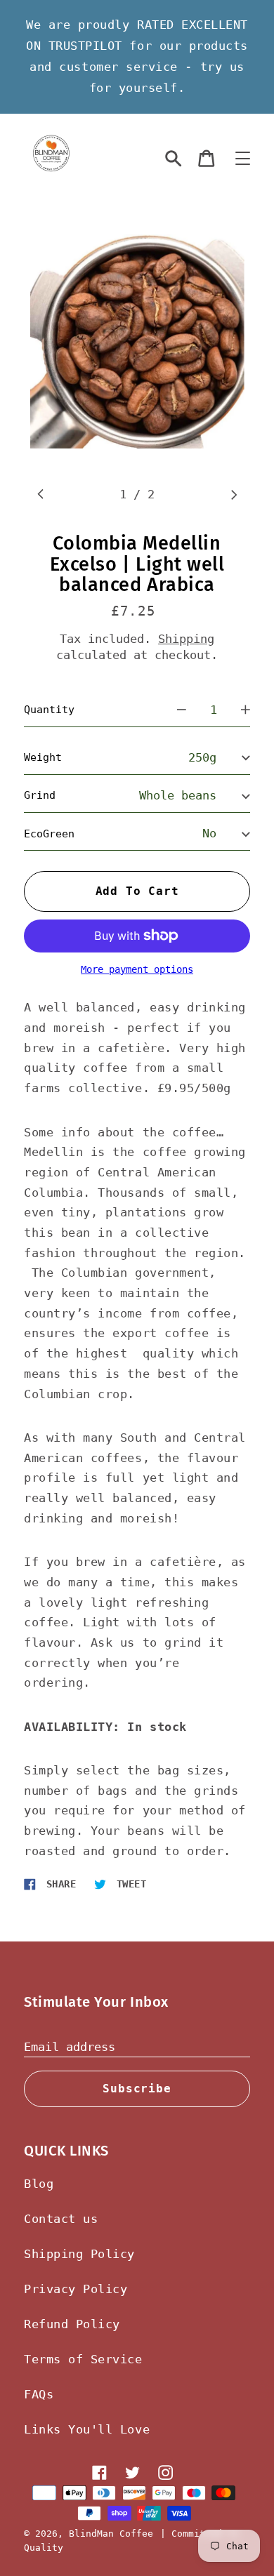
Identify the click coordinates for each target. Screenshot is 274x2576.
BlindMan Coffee (111, 2534)
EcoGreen (49, 834)
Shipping (186, 639)
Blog (39, 2184)
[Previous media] (40, 494)
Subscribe (137, 2089)
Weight (43, 757)
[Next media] (234, 494)
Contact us (61, 2219)
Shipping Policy (79, 2254)
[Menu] (243, 159)
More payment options (137, 970)
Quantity (49, 710)
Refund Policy (72, 2324)
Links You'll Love (87, 2429)
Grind (40, 795)
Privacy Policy (76, 2289)
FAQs (39, 2394)
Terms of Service (83, 2359)
